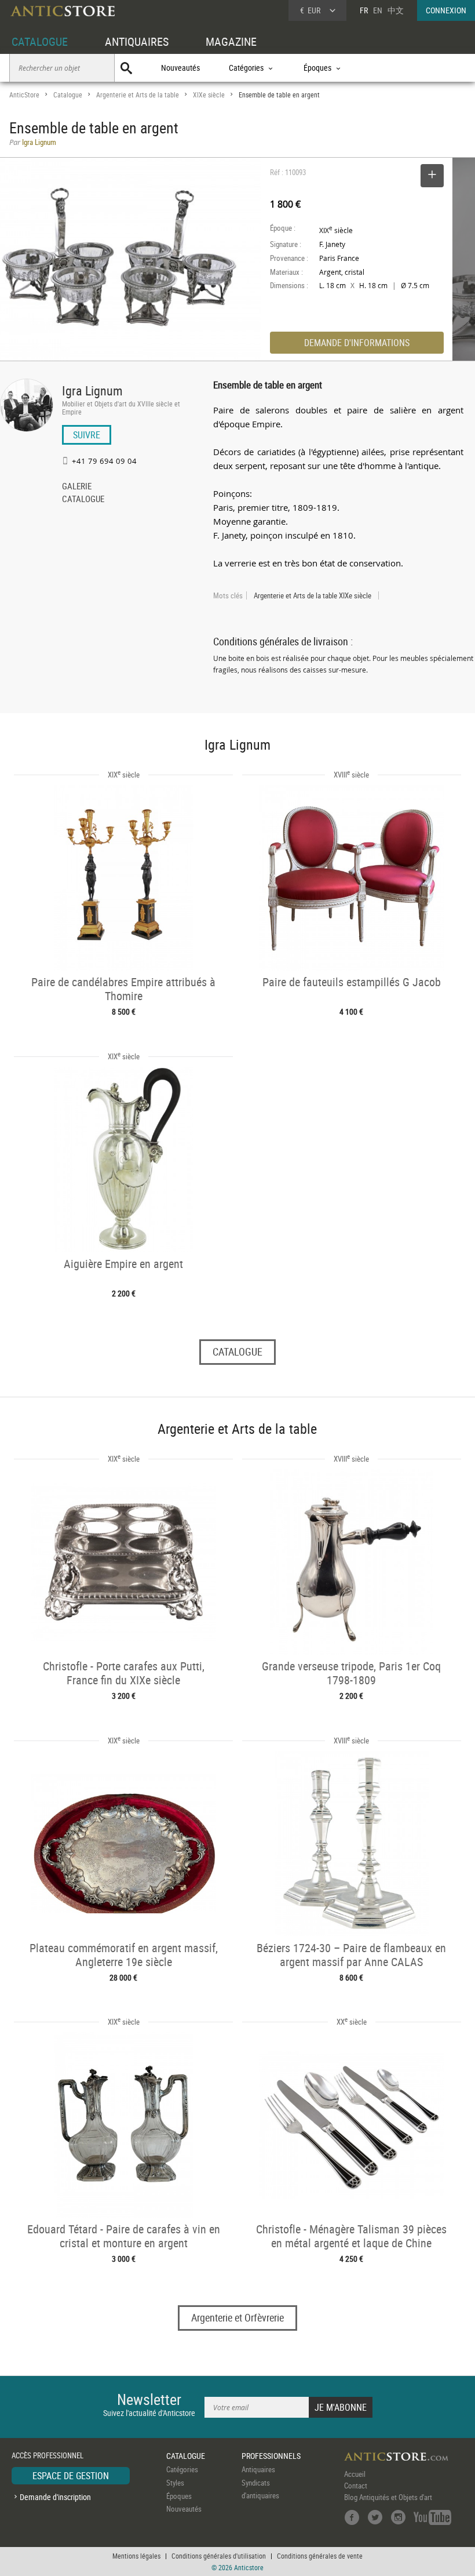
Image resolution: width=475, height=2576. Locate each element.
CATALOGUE (40, 41)
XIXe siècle (209, 95)
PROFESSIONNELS (271, 2456)
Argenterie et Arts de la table (138, 95)
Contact (356, 2486)
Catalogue (68, 95)
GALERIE (77, 487)
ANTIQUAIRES (137, 41)
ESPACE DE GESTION (71, 2476)
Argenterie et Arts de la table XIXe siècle (313, 595)
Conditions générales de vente (320, 2556)
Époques (179, 2496)
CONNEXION (446, 10)
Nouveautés (180, 68)
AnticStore (24, 95)
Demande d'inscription (55, 2497)
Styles (175, 2483)
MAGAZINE (231, 41)
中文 (396, 10)
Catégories (182, 2469)
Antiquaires (258, 2469)
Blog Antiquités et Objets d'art (388, 2497)
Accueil (355, 2474)
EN (378, 10)
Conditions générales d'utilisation (219, 2556)
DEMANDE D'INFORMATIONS (357, 343)
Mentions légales (136, 2556)
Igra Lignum (92, 390)
